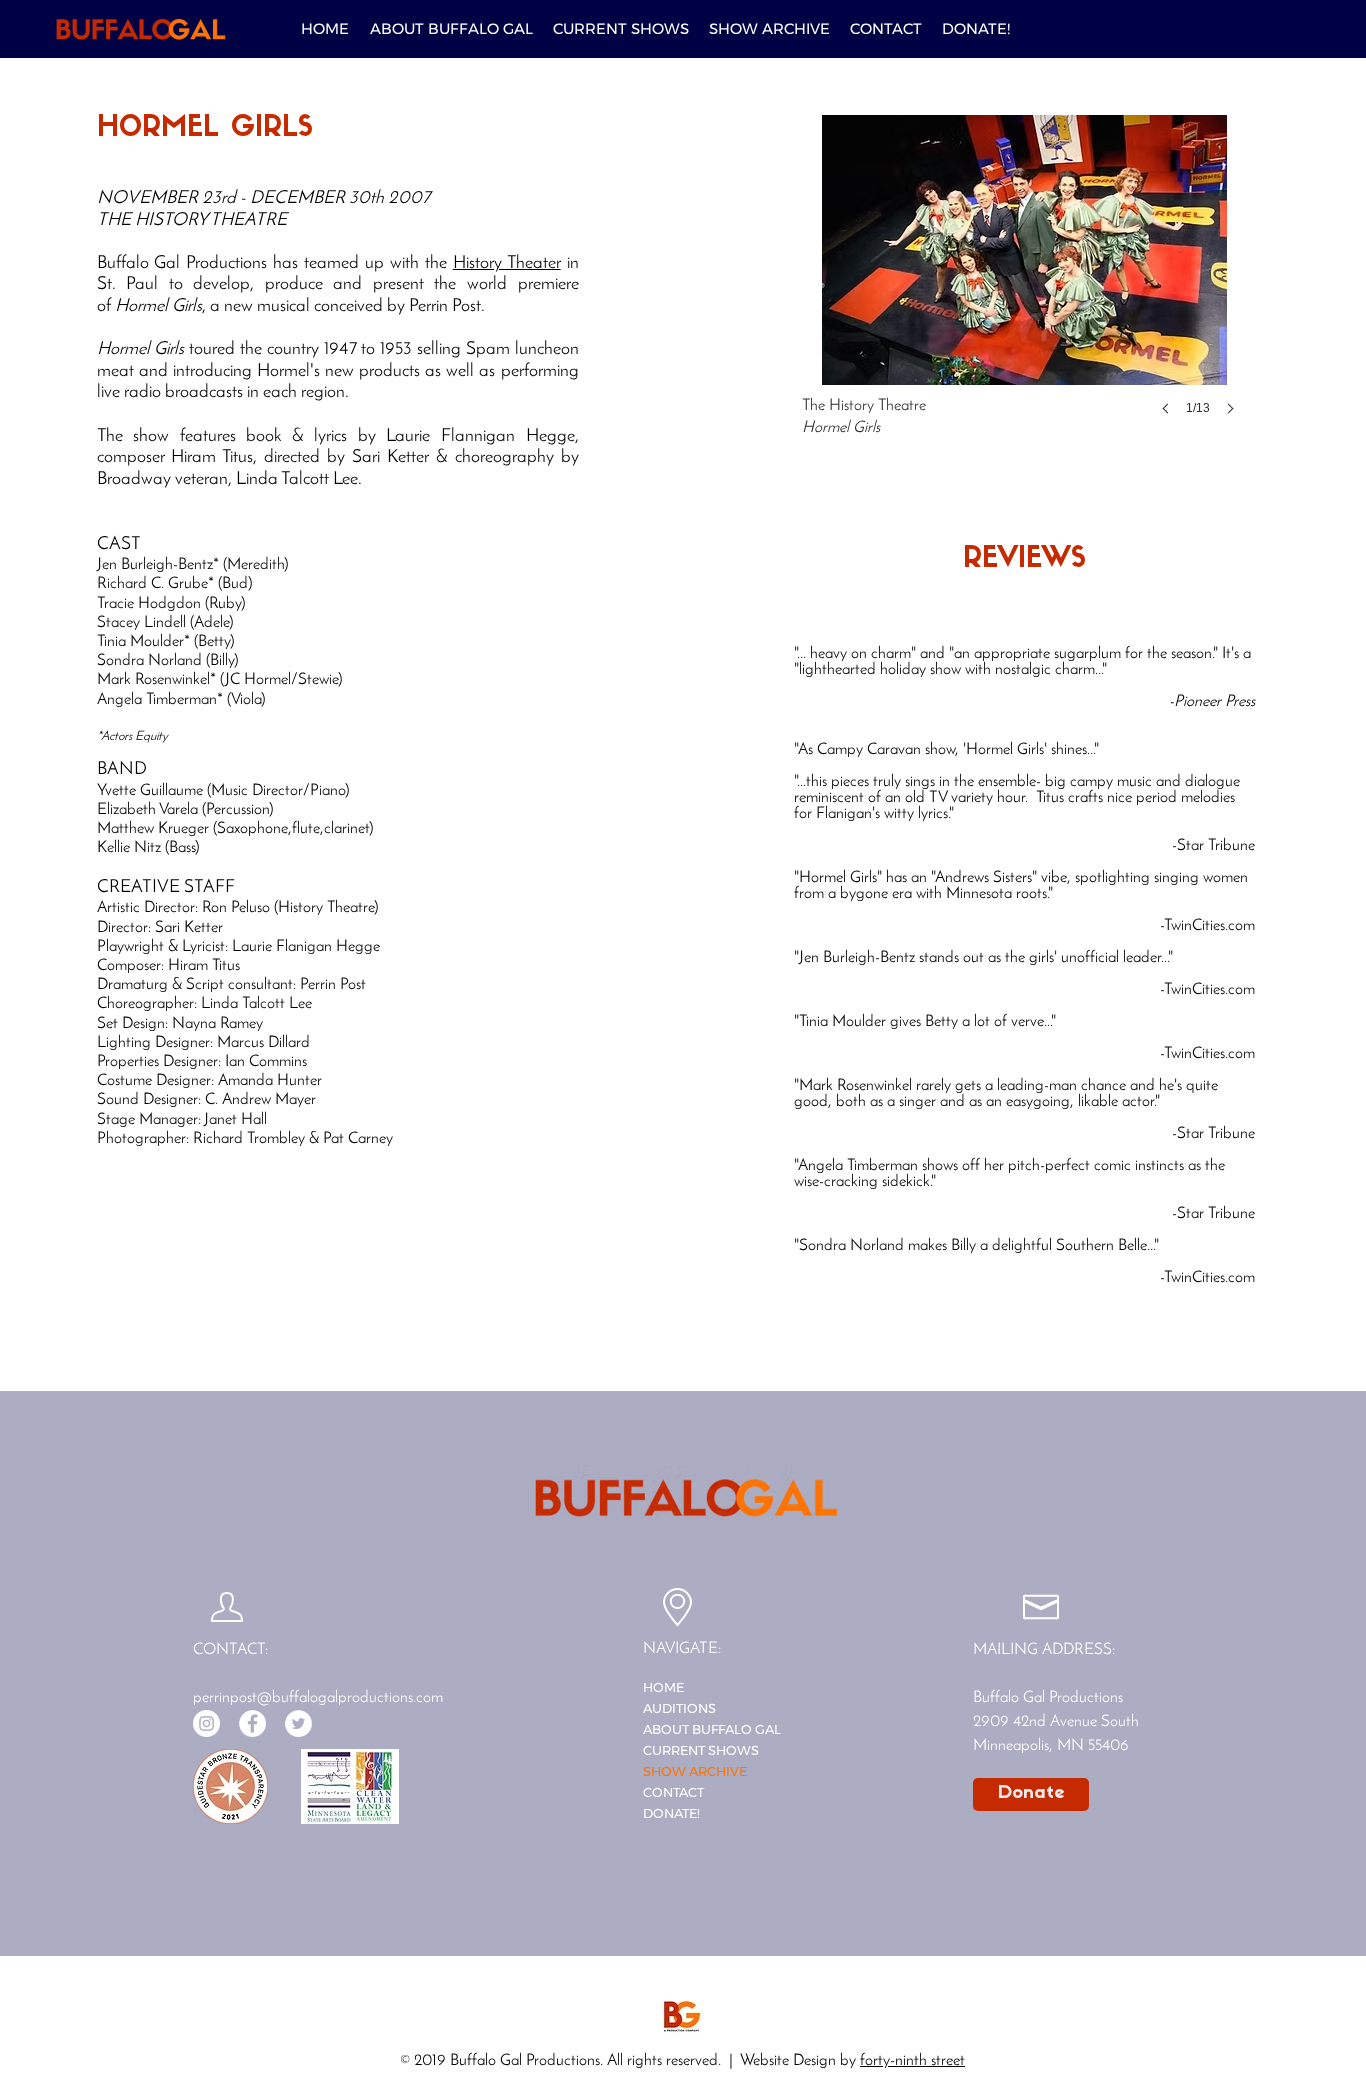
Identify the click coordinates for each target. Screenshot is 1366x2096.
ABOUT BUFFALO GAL (712, 1729)
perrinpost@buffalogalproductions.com (318, 1698)
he (441, 264)
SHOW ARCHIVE (695, 1771)
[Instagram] (206, 1723)
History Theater (507, 264)
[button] (621, 29)
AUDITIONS (679, 1708)
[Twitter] (298, 1723)
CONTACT (673, 1792)
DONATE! (671, 1813)
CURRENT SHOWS (701, 1750)
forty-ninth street (912, 2061)
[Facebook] (252, 1723)
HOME (663, 1687)
